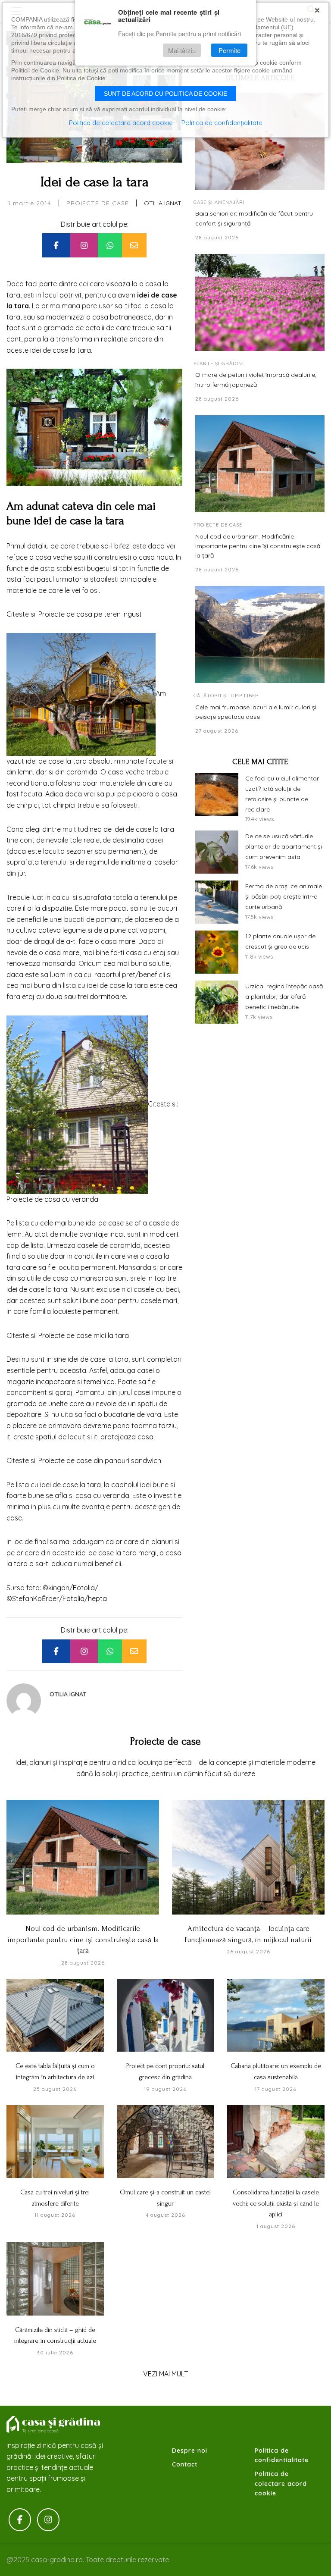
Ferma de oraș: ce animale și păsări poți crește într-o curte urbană (284, 896)
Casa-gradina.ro (54, 2425)
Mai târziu (182, 50)
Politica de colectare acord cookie (281, 2484)
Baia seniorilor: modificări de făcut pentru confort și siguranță (254, 218)
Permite (230, 50)
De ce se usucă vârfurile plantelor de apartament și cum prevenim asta (284, 846)
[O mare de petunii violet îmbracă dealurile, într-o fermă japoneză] (260, 302)
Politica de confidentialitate (282, 2455)
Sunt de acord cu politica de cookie (165, 94)
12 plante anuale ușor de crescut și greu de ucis (280, 941)
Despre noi (190, 2451)
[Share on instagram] (84, 245)
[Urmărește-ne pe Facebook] (20, 2520)
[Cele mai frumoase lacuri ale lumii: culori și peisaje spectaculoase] (260, 635)
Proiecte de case (98, 203)
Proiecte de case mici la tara (84, 1335)
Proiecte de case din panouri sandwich (100, 1460)
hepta (97, 1598)
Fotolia (84, 1588)
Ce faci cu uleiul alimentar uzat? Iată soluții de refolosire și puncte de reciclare (282, 794)
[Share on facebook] (56, 245)
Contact (185, 2464)
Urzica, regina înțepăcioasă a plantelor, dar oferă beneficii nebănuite (284, 997)
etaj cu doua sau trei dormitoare (73, 997)
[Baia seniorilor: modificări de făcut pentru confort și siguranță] (260, 141)
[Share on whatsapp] (110, 245)
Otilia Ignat (163, 203)
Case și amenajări (219, 202)
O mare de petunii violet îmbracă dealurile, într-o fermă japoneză (256, 379)
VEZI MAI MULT (165, 2374)
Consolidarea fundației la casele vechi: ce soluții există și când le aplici (276, 2203)
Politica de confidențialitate (222, 123)
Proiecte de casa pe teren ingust (90, 614)
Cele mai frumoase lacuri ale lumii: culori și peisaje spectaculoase (256, 712)
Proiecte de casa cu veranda (52, 1199)
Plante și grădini (219, 364)
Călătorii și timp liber (226, 696)
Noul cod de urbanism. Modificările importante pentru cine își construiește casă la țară (258, 546)
